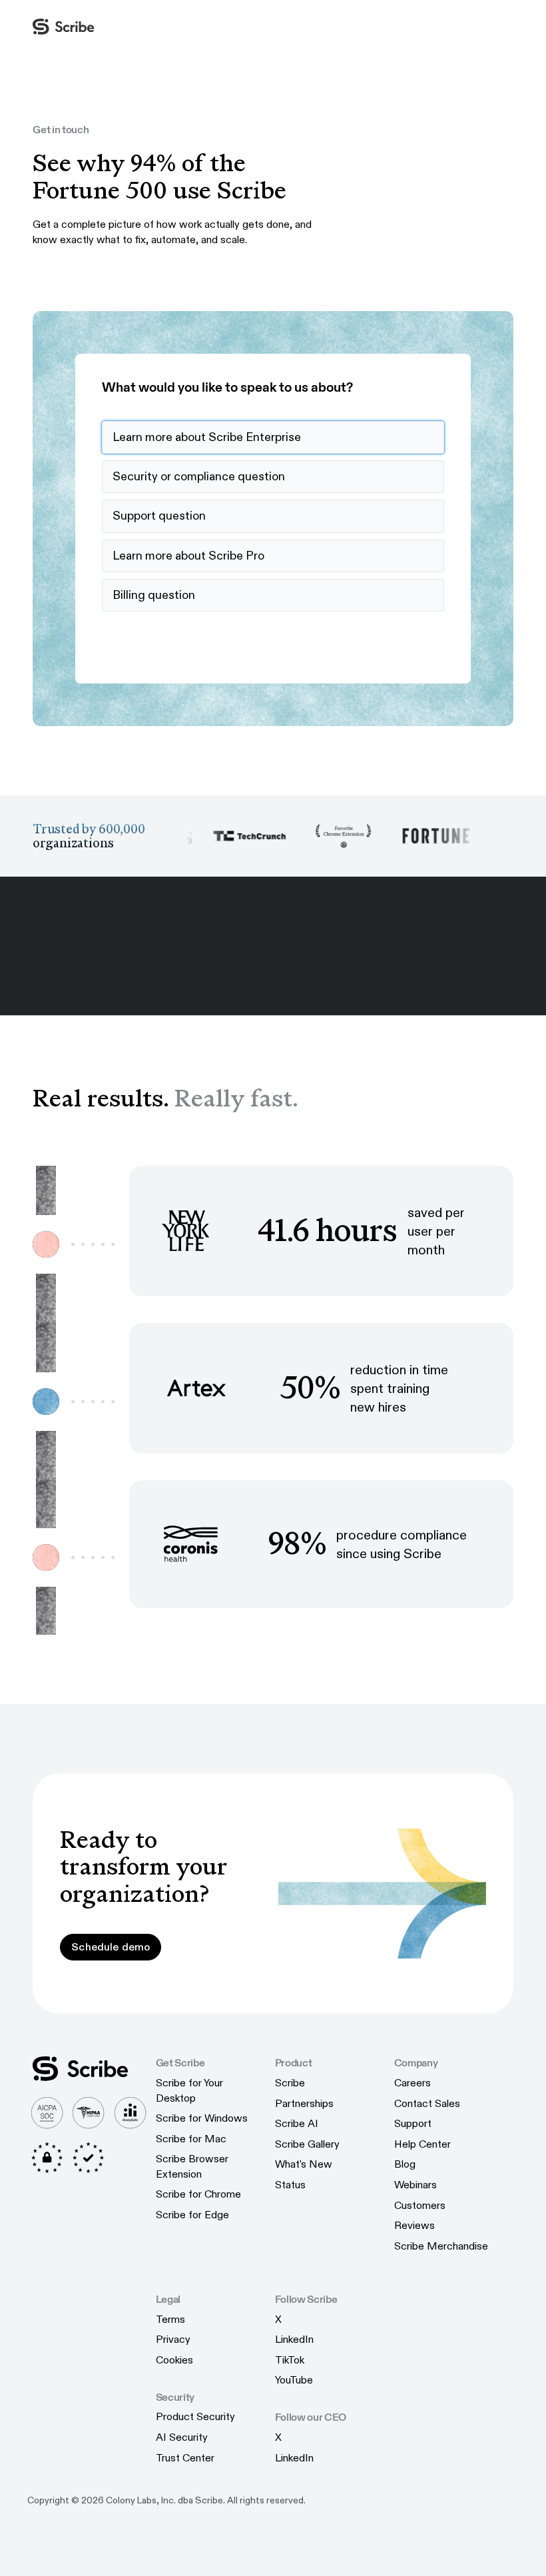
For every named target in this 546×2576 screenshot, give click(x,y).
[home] (64, 27)
